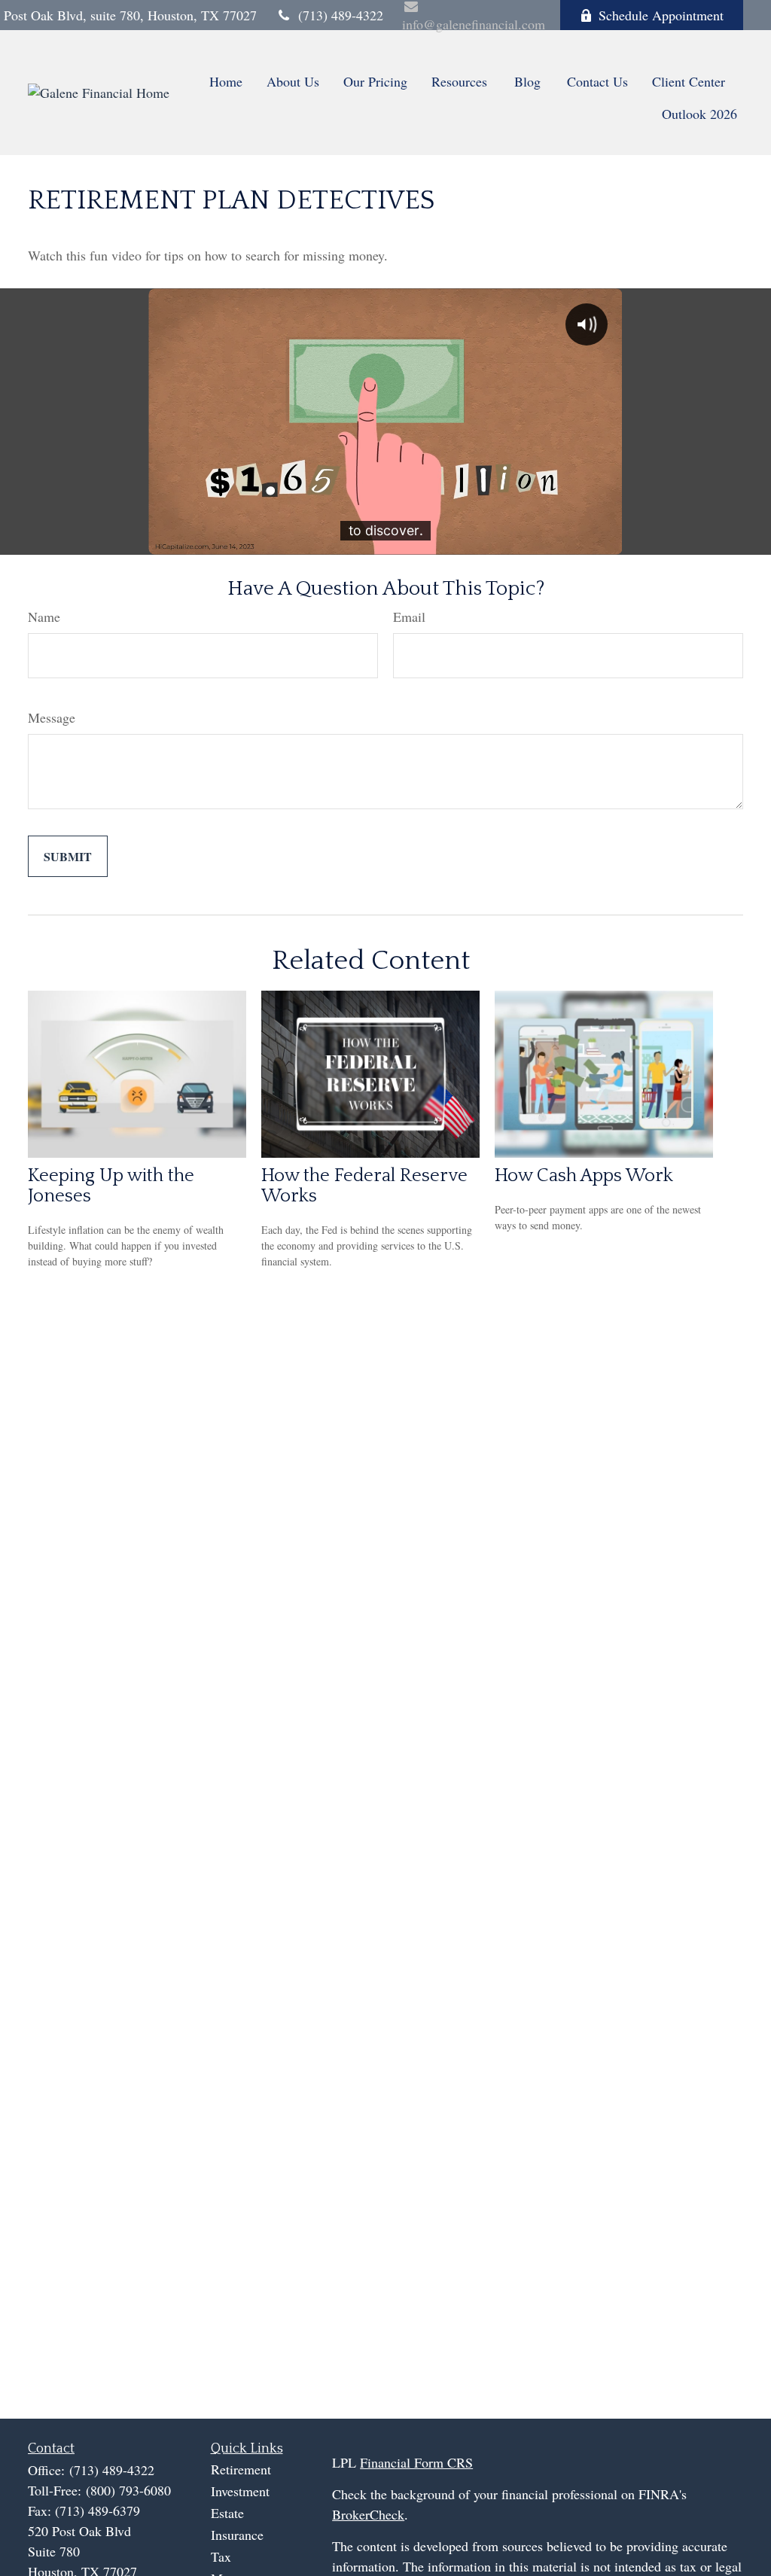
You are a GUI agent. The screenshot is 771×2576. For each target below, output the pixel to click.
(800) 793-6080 (128, 2490)
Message (52, 717)
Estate (227, 2513)
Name (44, 617)
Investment (240, 2491)
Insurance (237, 2535)
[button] (226, 80)
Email (409, 617)
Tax (221, 2556)
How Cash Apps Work (584, 1175)
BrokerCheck (368, 2514)
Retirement (241, 2469)
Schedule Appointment (661, 15)
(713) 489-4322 (341, 15)
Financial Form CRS (416, 2462)
